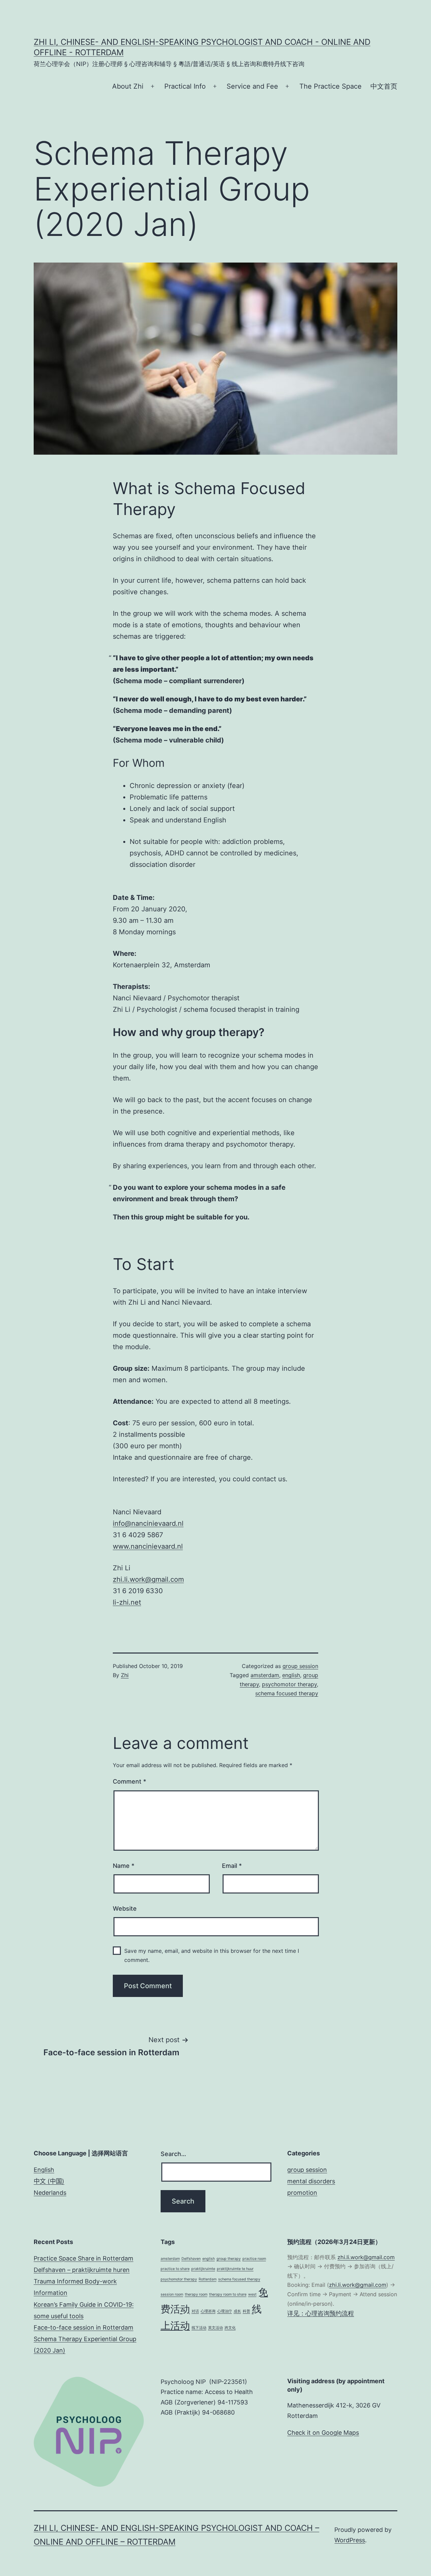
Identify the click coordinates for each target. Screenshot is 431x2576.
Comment (129, 1781)
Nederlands (50, 2193)
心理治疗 (225, 2311)
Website (125, 1908)
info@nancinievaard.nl (148, 1523)
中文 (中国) (49, 2181)
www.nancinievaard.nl (148, 1546)
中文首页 (384, 86)
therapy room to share (228, 2294)
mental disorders (311, 2181)
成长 (237, 2311)
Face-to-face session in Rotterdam (84, 2327)
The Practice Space (330, 86)
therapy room (196, 2294)
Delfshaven (191, 2259)
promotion (302, 2193)
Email (232, 1866)
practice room (254, 2259)
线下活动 (199, 2328)
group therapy (229, 2259)
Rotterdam (208, 2279)
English (44, 2170)
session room (172, 2294)
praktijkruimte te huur (235, 2269)
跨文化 (230, 2328)
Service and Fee (252, 86)
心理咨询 (208, 2311)
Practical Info (185, 86)
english (291, 1675)
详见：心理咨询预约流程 (321, 2313)
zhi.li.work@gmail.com (148, 1579)
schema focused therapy (287, 1693)
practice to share (175, 2269)
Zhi (125, 1675)
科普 (246, 2311)
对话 (195, 2311)
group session (300, 1666)
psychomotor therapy (289, 1684)
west (252, 2294)
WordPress (350, 2540)
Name (124, 1866)
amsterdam (265, 1675)
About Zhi (128, 86)
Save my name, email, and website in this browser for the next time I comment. (212, 1955)
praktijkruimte (203, 2269)
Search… (173, 2154)
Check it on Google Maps (323, 2433)
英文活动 (215, 2328)
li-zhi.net (127, 1602)
